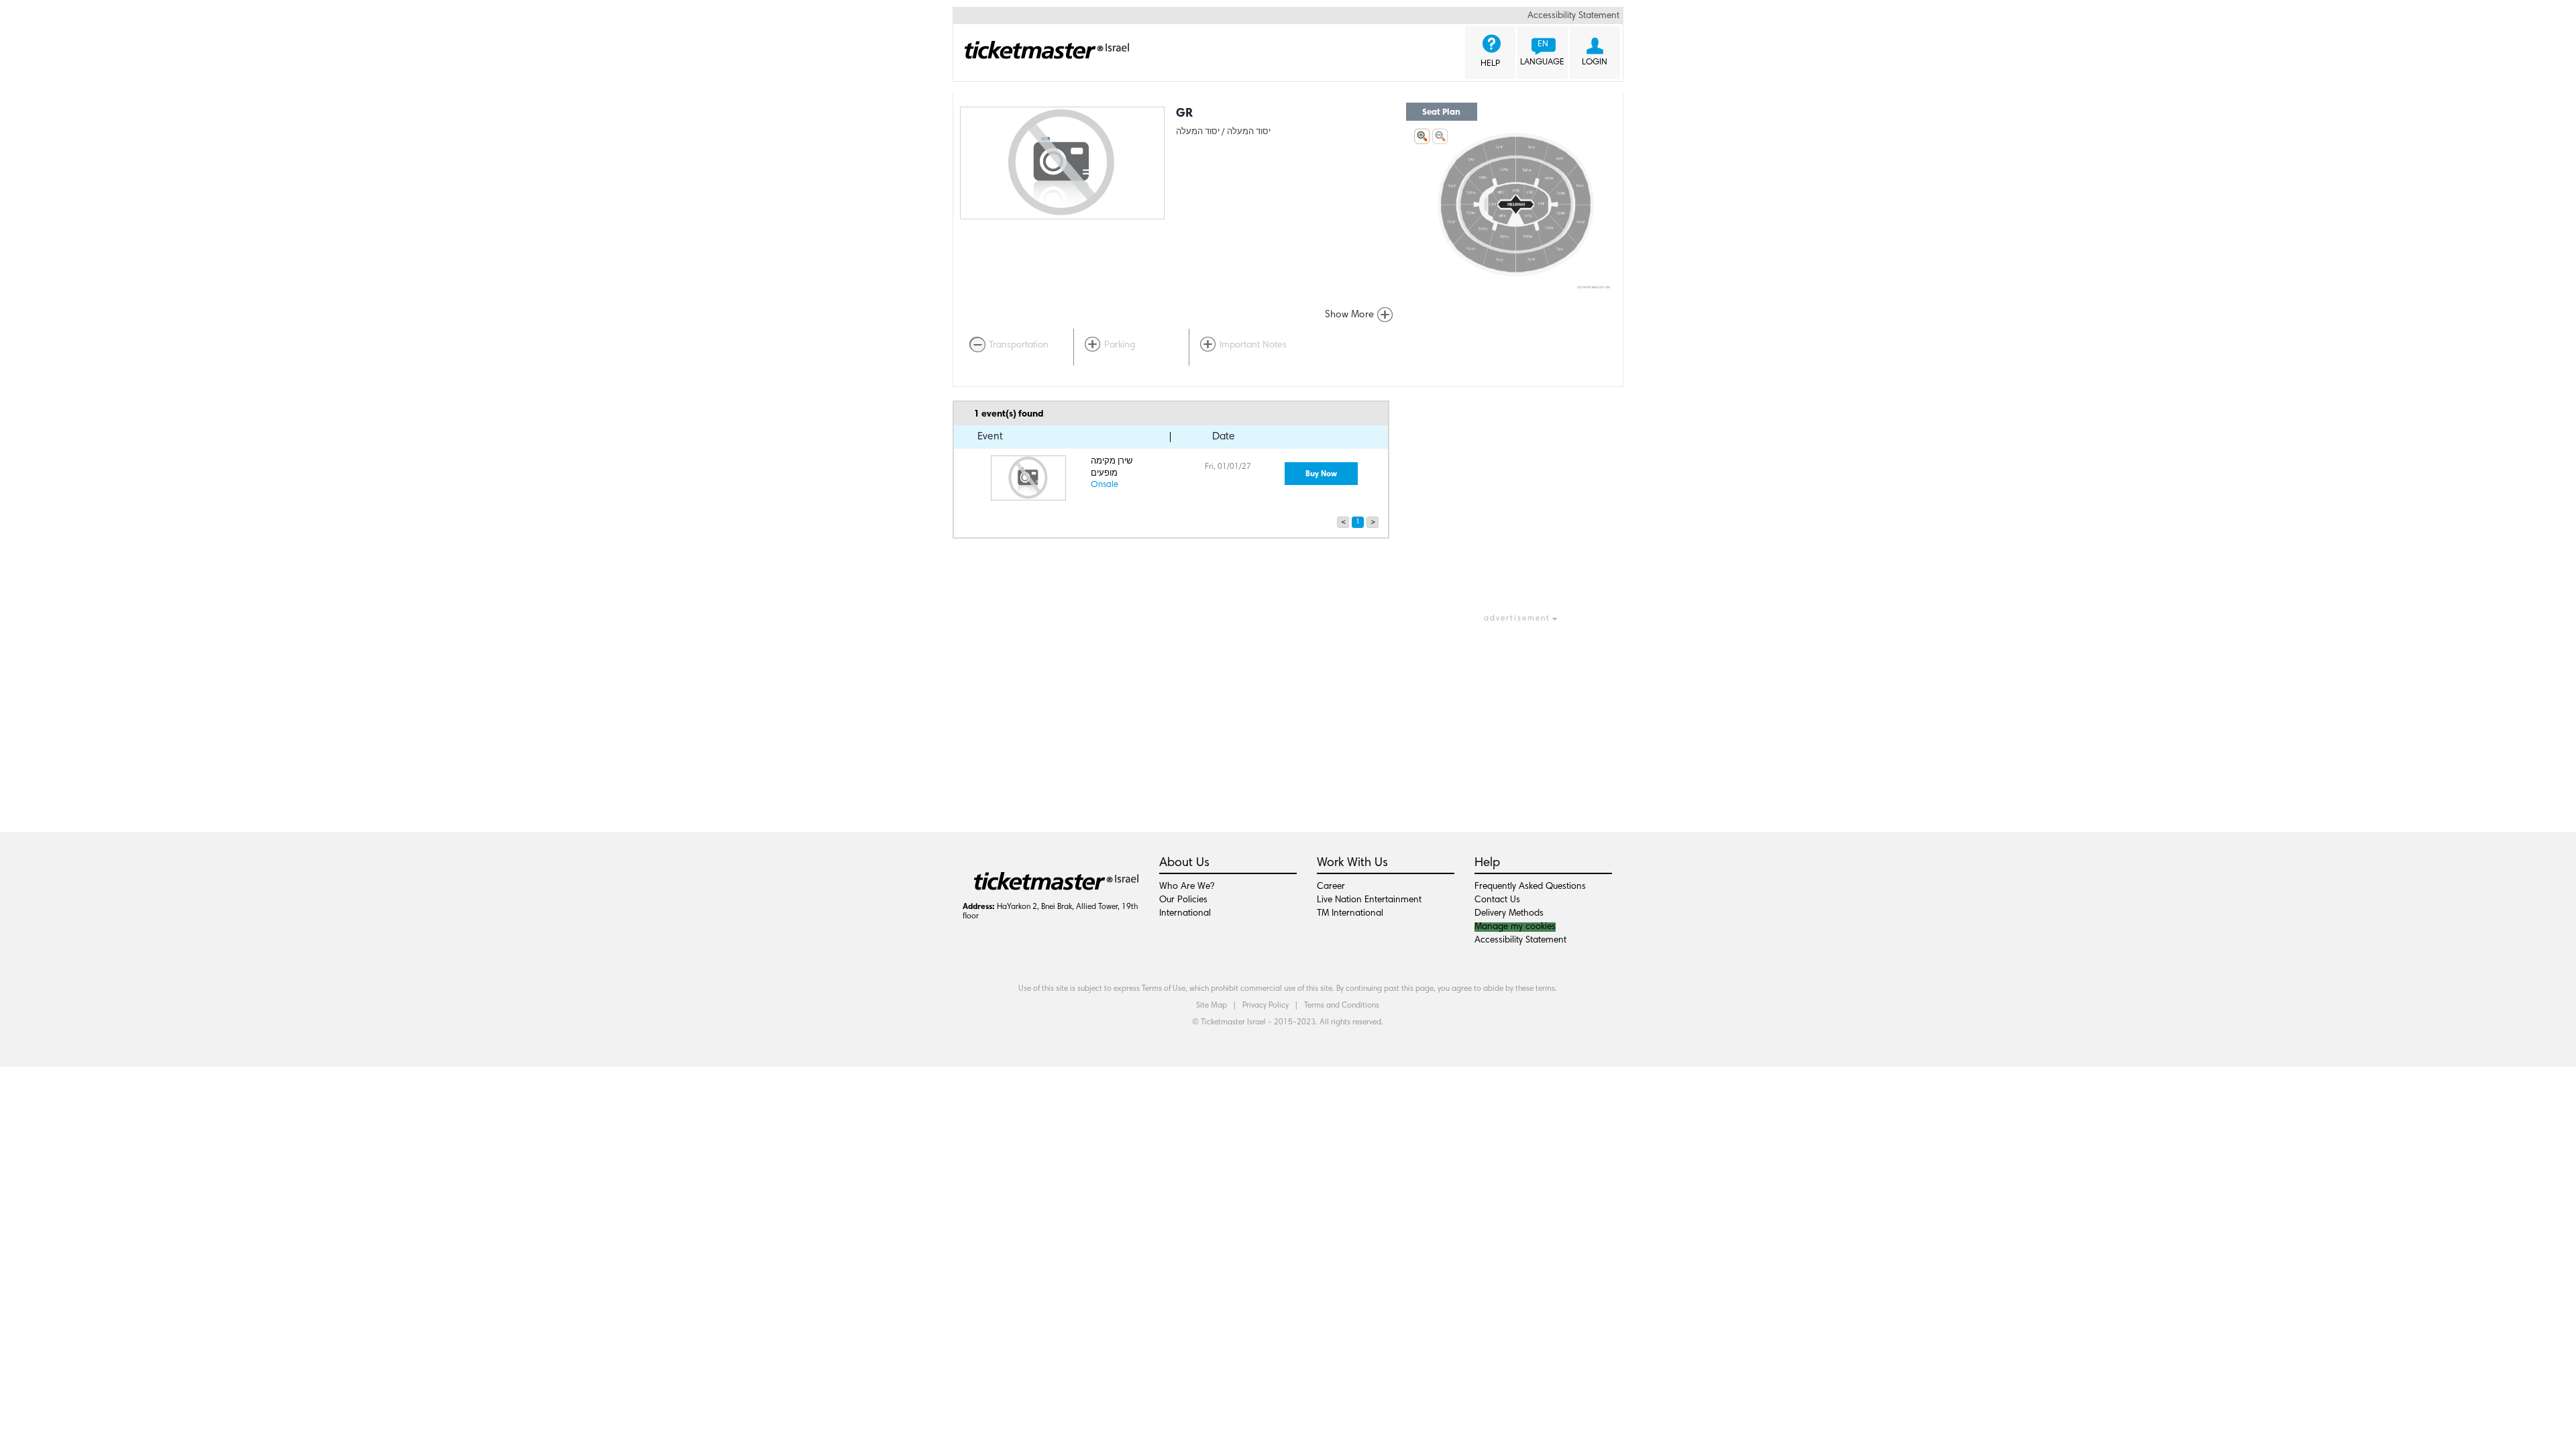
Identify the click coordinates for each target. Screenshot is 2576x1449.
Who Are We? (1187, 887)
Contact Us (1497, 900)
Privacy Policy (1266, 1006)
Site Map (1212, 1006)
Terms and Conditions (1342, 1006)
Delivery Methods (1509, 914)
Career (1331, 887)
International (1185, 914)
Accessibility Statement (1573, 16)
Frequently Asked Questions (1530, 887)
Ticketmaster (1041, 43)
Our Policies (1183, 900)
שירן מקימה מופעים (1112, 468)
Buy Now (1321, 474)
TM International (1350, 914)
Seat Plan (1441, 112)
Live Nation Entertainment (1369, 900)
